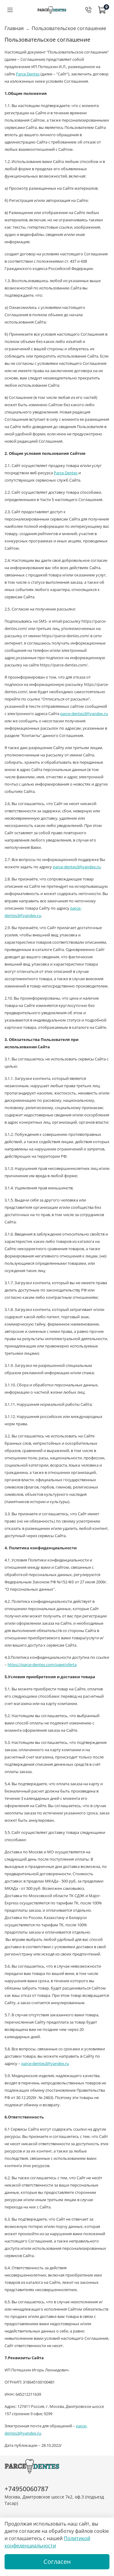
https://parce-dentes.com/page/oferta (42, 1665)
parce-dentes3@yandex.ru (84, 714)
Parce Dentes (28, 74)
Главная (14, 28)
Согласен (57, 2562)
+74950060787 (26, 2489)
